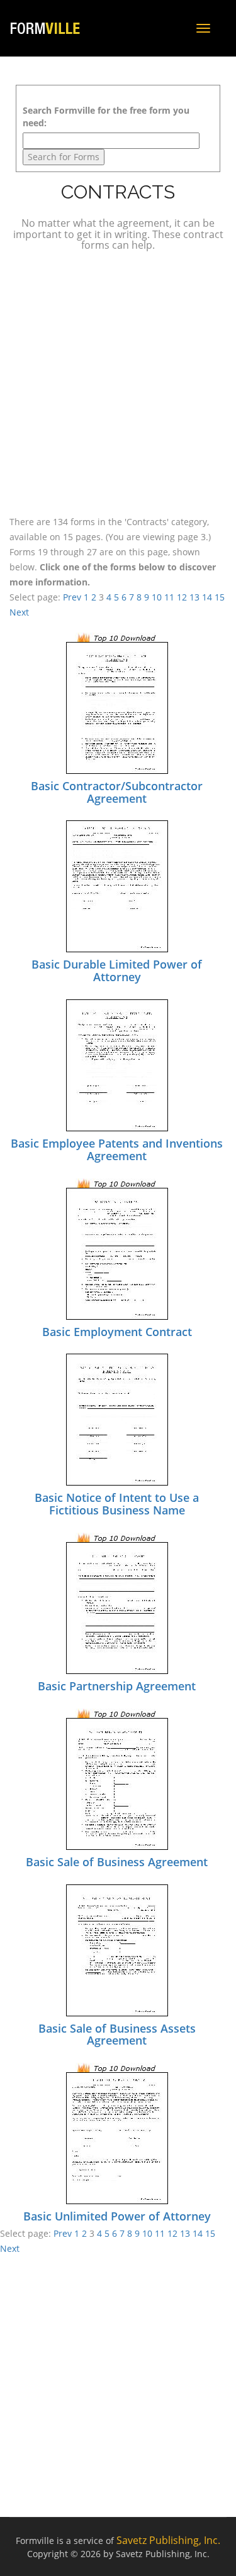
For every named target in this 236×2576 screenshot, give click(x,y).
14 (207, 597)
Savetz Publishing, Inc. (168, 2540)
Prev (72, 597)
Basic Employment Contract (117, 1332)
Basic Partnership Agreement (117, 1686)
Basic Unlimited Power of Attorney (117, 2216)
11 (169, 597)
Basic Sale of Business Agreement (117, 1862)
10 (157, 597)
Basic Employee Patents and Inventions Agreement (117, 1149)
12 (182, 597)
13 (194, 597)
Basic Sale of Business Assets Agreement (117, 2035)
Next (19, 612)
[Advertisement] (118, 382)
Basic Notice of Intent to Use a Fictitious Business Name (117, 1504)
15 (220, 597)
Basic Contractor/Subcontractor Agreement (117, 792)
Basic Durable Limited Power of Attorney (117, 970)
